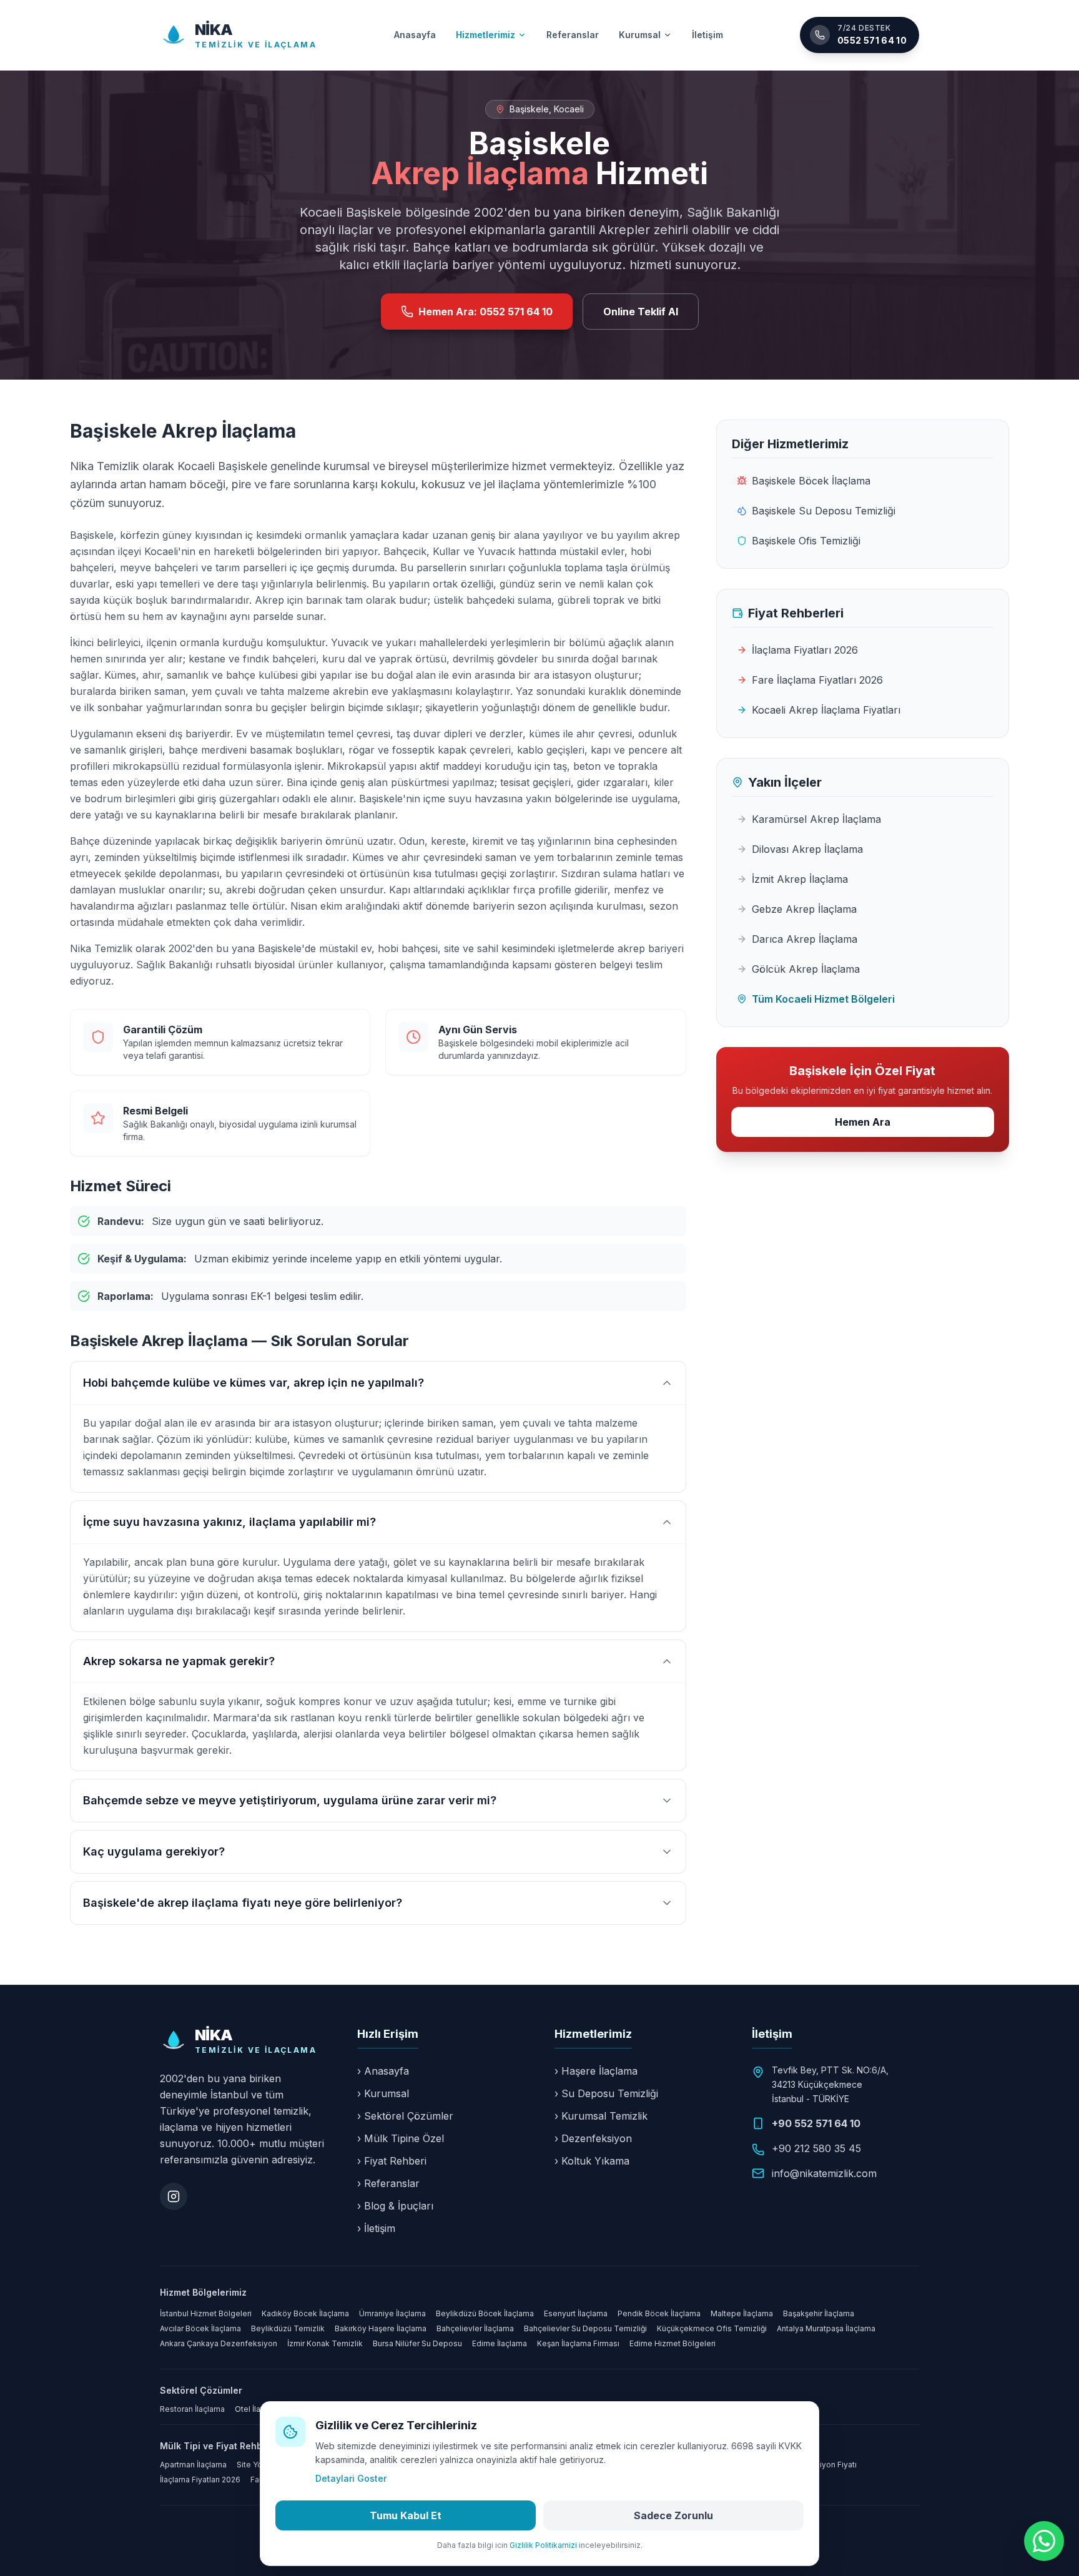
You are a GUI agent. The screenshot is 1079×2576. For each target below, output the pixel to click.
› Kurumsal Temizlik (601, 2116)
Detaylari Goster (351, 2478)
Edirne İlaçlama (500, 2343)
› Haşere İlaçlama (596, 2071)
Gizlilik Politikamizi (543, 2545)
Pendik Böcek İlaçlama (659, 2313)
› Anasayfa (383, 2071)
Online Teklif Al (641, 312)
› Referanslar (388, 2183)
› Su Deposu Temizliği (606, 2093)
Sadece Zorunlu (673, 2515)
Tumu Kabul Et (406, 2515)
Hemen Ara (863, 1122)
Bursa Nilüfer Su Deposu (417, 2343)
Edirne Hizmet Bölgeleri (673, 2343)
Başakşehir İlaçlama (819, 2313)
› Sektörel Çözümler (405, 2116)
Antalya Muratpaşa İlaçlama (826, 2328)
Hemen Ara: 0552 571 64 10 (485, 312)
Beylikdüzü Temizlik (288, 2328)
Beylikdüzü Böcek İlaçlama (485, 2313)
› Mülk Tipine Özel (401, 2138)
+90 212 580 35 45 (816, 2148)
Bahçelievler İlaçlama (475, 2328)
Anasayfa (415, 35)
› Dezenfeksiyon (593, 2138)
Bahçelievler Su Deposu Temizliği (585, 2328)
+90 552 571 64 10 (816, 2123)
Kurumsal (640, 35)
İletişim (707, 35)
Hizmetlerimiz (485, 35)
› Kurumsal (383, 2093)
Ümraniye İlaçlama (392, 2313)
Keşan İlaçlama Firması (578, 2343)
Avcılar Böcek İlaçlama (200, 2328)
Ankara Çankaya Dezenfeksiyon (219, 2343)
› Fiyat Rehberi (392, 2161)
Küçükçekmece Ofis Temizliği (712, 2328)
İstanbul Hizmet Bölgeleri (206, 2313)
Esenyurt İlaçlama (576, 2313)
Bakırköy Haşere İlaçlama (381, 2328)
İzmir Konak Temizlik (325, 2343)
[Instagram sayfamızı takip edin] (174, 2196)
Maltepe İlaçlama (742, 2313)
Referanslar (573, 35)
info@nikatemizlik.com (824, 2173)
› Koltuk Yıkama (592, 2161)
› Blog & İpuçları (395, 2206)
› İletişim (376, 2228)
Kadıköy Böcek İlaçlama (305, 2313)
